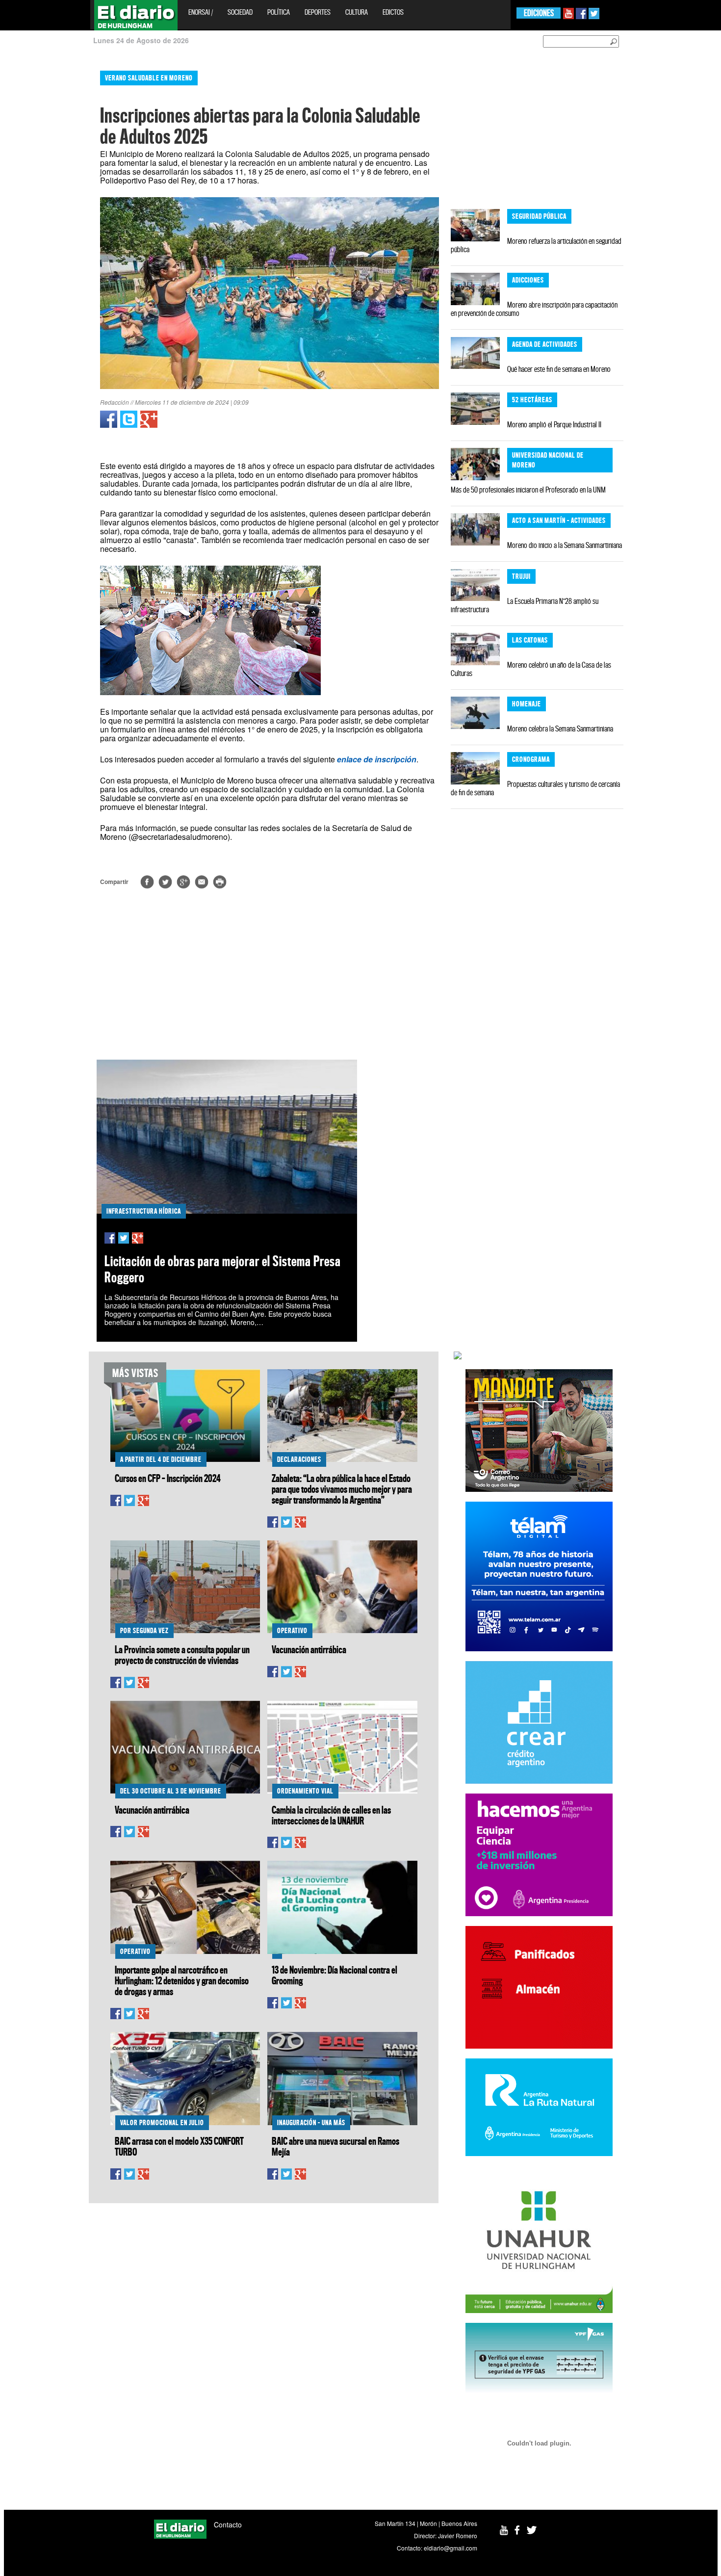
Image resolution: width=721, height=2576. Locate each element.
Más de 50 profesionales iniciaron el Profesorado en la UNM (528, 490)
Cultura (357, 12)
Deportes (318, 12)
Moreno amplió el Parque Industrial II (554, 424)
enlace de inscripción (377, 759)
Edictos (393, 12)
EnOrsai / (201, 12)
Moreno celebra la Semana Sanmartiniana (560, 729)
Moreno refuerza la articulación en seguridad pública (536, 245)
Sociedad (240, 12)
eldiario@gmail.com (451, 2548)
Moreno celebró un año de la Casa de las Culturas (531, 669)
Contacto (228, 2524)
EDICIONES (539, 13)
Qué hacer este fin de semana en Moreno (559, 369)
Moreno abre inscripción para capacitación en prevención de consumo (534, 309)
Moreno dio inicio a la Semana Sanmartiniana (565, 545)
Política (279, 12)
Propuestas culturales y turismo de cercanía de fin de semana (535, 788)
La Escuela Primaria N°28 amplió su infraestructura (525, 605)
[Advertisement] (43, 211)
